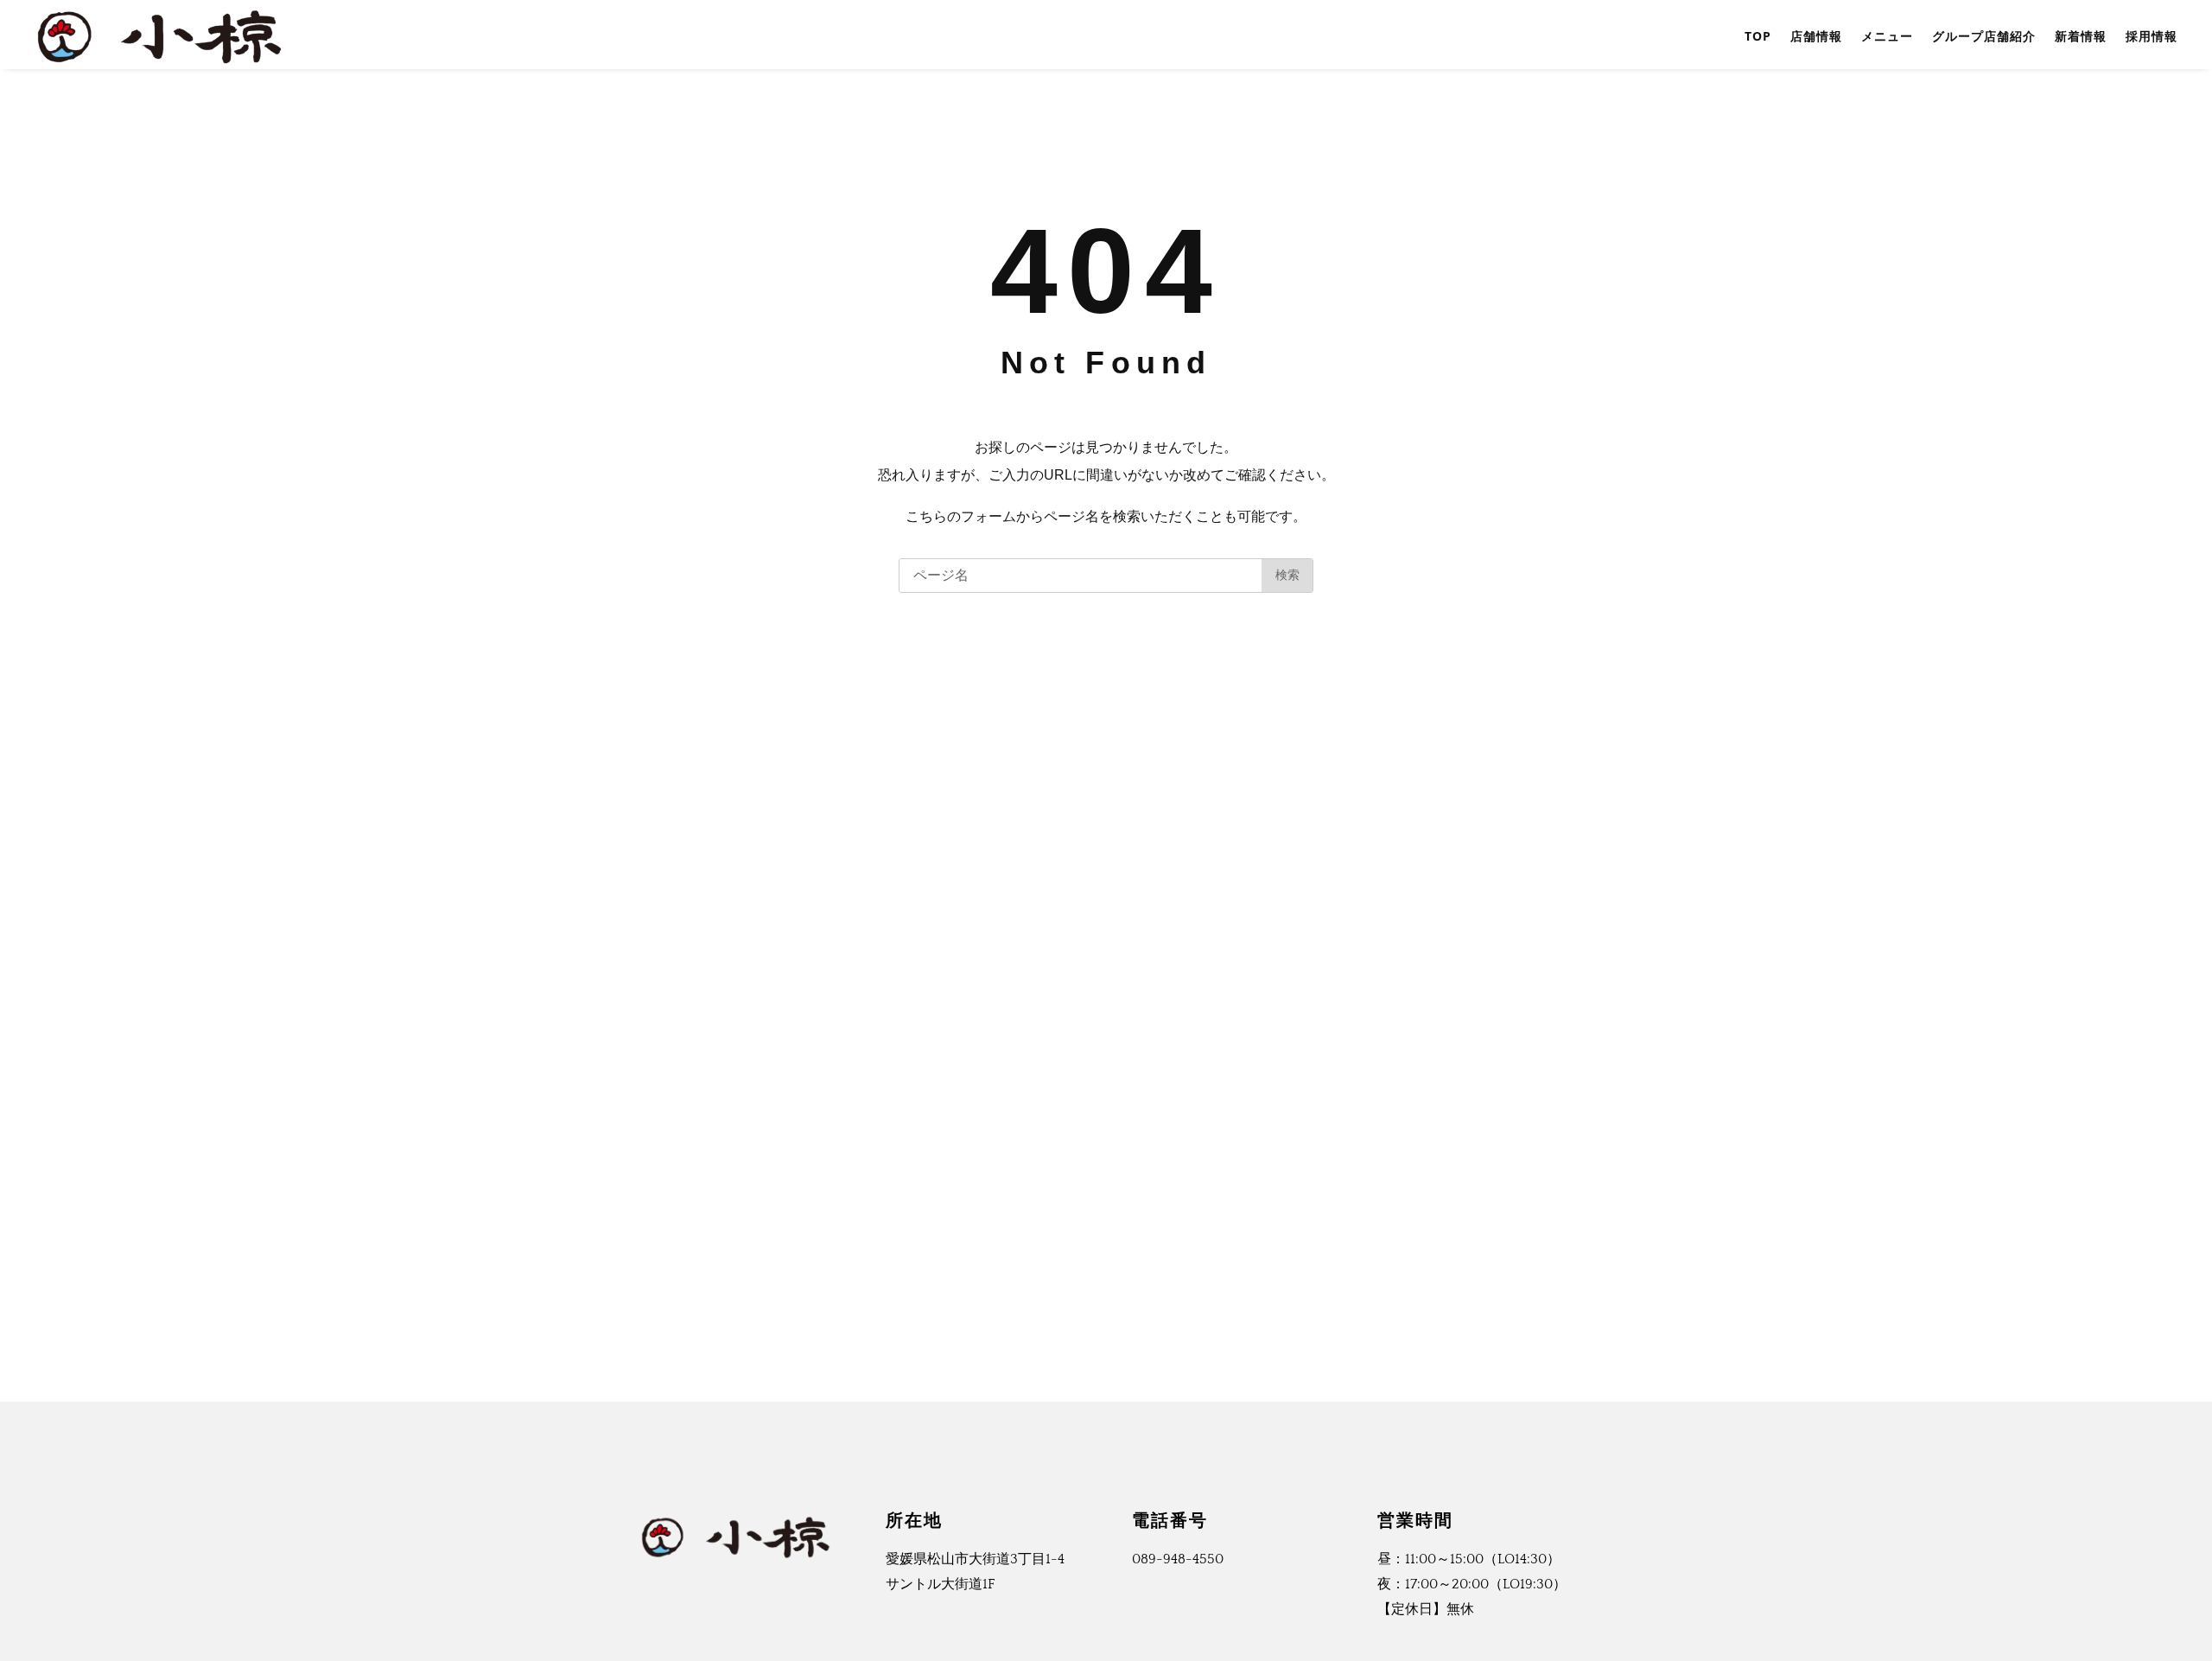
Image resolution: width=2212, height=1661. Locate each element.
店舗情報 (1816, 36)
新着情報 (2081, 36)
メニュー (1887, 36)
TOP (1758, 36)
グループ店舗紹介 (1984, 36)
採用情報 (2152, 36)
